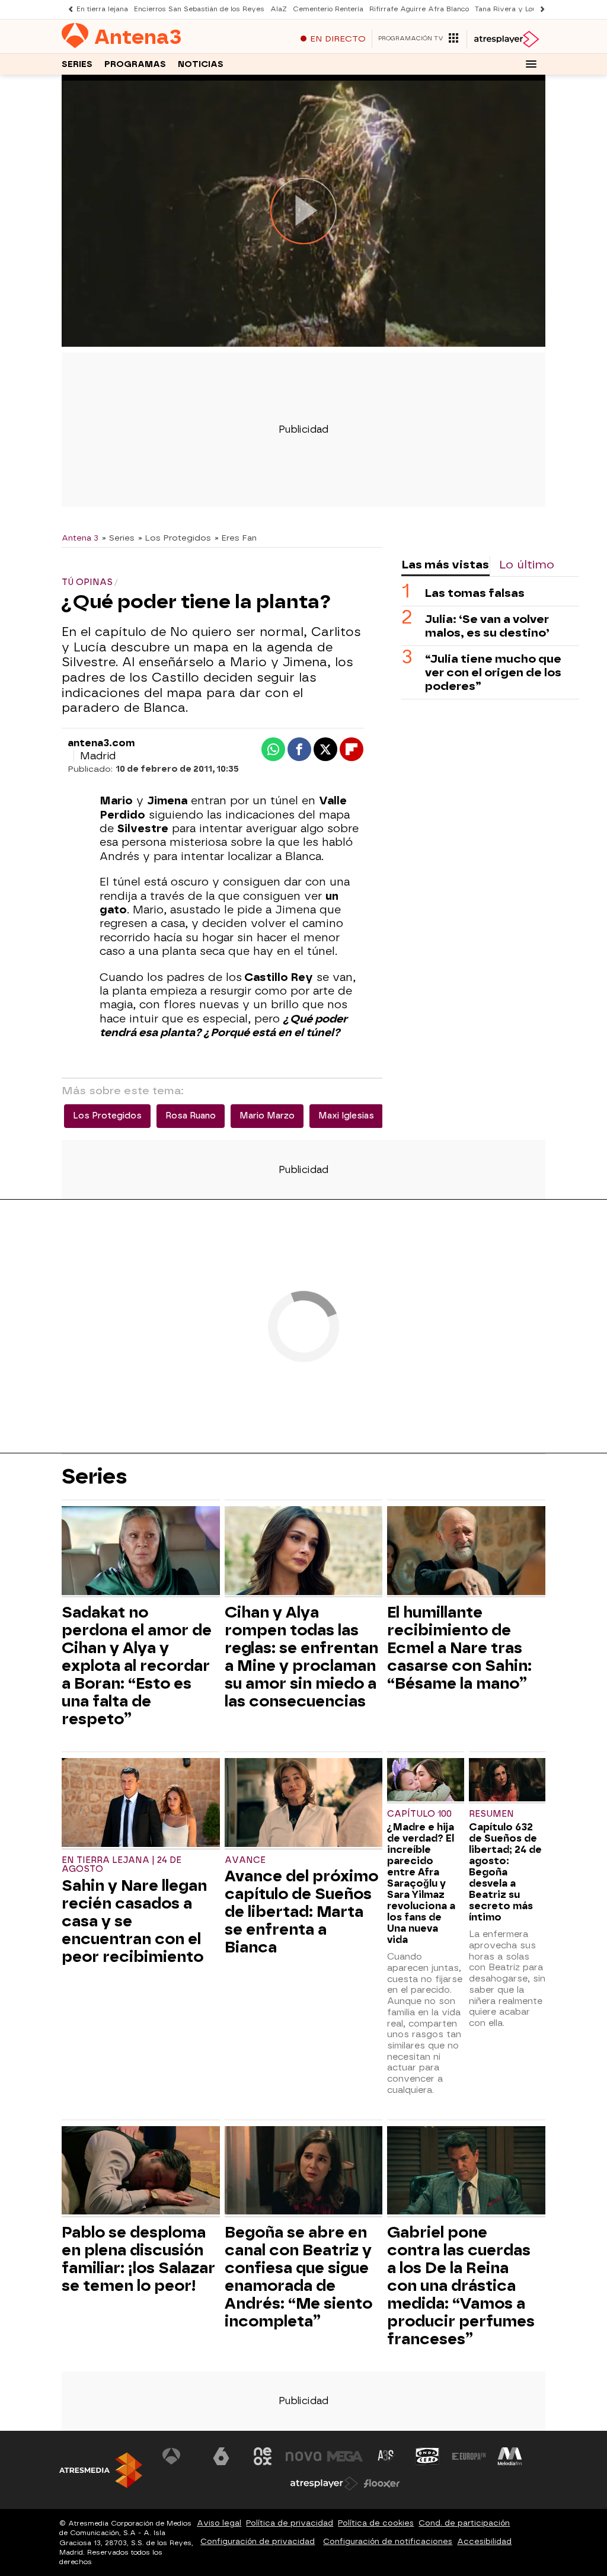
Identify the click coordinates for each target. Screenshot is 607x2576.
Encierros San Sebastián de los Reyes (199, 9)
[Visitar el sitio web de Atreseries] (386, 2456)
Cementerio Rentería (328, 9)
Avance (245, 1860)
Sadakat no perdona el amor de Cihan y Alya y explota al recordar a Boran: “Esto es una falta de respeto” (137, 1666)
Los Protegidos (107, 1116)
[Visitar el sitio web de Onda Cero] (427, 2456)
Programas (135, 64)
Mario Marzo (267, 1116)
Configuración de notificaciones (388, 2541)
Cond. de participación (464, 2523)
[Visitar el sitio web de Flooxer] (382, 2484)
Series (77, 64)
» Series (118, 538)
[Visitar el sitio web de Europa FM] (469, 2456)
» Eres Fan (236, 538)
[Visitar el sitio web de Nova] (303, 2456)
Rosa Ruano (191, 1116)
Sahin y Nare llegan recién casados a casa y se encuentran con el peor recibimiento (134, 1921)
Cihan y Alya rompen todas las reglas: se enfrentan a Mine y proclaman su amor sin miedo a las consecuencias (301, 1657)
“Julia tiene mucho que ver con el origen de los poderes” (493, 672)
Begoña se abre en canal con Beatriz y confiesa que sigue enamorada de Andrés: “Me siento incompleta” (298, 2277)
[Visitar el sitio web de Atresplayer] (324, 2484)
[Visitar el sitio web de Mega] (345, 2456)
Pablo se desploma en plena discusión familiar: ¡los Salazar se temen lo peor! (138, 2259)
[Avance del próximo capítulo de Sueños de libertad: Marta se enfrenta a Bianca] (304, 1804)
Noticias (201, 64)
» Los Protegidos (175, 538)
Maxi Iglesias (346, 1116)
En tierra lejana (102, 9)
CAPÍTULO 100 (419, 1814)
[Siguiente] (539, 9)
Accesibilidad (484, 2541)
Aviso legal (219, 2523)
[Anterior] (68, 9)
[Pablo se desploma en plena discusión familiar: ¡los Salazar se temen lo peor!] (141, 2172)
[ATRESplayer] (506, 39)
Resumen (491, 1814)
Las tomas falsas (475, 593)
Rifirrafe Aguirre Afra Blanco (419, 9)
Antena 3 (80, 538)
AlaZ (279, 9)
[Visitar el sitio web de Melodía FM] (510, 2456)
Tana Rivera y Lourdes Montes (527, 9)
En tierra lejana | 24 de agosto (122, 1865)
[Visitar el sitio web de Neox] (263, 2456)
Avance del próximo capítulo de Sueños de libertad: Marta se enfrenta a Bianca (301, 1912)
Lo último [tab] (527, 565)
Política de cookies (376, 2523)
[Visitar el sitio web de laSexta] (221, 2456)
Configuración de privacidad (258, 2541)
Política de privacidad (290, 2523)
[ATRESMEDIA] (101, 2470)
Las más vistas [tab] (445, 565)
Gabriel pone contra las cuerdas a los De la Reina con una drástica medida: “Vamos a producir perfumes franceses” (461, 2286)
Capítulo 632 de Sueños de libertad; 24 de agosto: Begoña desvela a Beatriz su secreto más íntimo (505, 1872)
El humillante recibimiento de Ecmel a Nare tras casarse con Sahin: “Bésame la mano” (459, 1648)
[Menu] (531, 64)
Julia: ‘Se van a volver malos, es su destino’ (487, 626)
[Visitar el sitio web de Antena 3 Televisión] (180, 2456)
